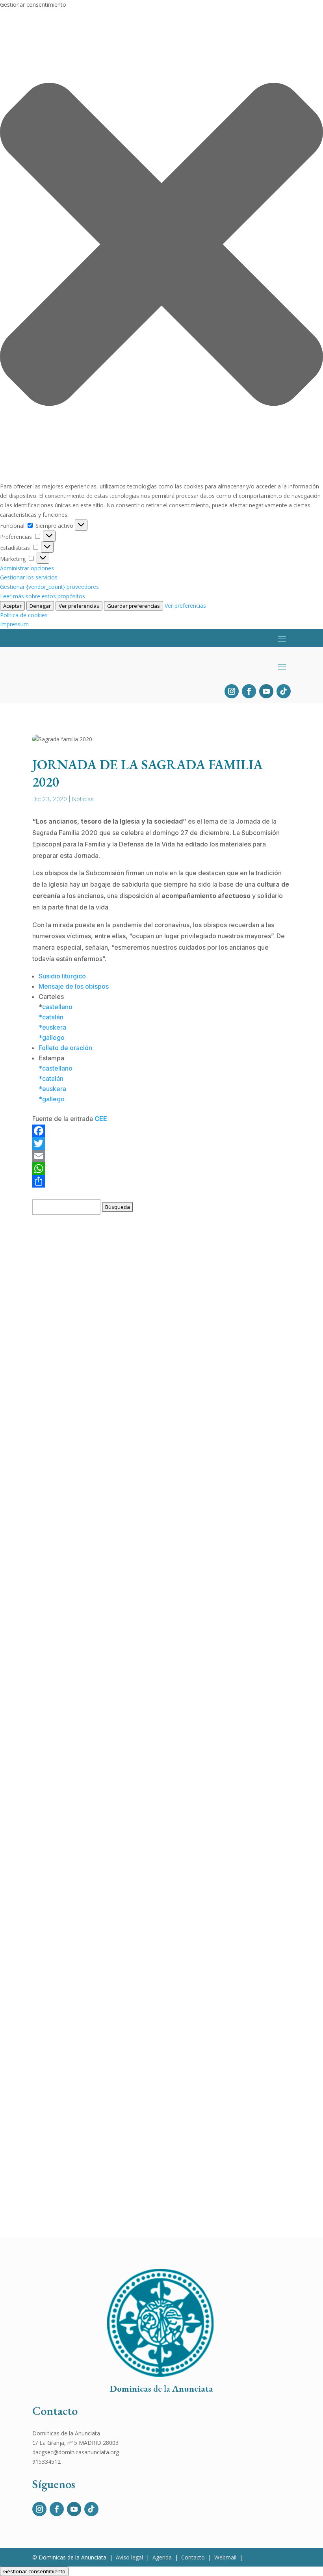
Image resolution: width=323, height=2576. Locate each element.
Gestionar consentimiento (34, 2571)
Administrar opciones (27, 568)
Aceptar (12, 606)
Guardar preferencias (134, 606)
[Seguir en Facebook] (249, 691)
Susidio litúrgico (62, 976)
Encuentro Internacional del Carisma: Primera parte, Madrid (126, 1732)
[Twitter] (161, 1143)
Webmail (225, 2557)
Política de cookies (24, 615)
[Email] (161, 1156)
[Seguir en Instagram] (232, 691)
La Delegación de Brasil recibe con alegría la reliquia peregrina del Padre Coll (153, 1840)
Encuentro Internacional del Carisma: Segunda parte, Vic (122, 1409)
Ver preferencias (79, 606)
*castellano (56, 1068)
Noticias (83, 799)
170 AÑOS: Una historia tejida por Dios (95, 1517)
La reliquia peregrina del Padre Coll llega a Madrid (113, 1302)
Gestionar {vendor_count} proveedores (49, 587)
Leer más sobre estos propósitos (43, 596)
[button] (161, 246)
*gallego (52, 1037)
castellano (57, 1007)
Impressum (14, 624)
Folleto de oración (65, 1048)
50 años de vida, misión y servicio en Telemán (107, 1947)
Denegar (40, 606)
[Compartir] (161, 1181)
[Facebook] (161, 1131)
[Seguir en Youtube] (266, 691)
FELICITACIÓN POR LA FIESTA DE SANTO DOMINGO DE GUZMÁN (137, 1624)
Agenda (162, 2557)
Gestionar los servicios (29, 577)
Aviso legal (129, 2557)
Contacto (193, 2557)
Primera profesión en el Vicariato (87, 2055)
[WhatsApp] (161, 1169)
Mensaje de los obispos (74, 986)
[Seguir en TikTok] (284, 691)
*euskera (52, 1027)
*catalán (51, 1017)
